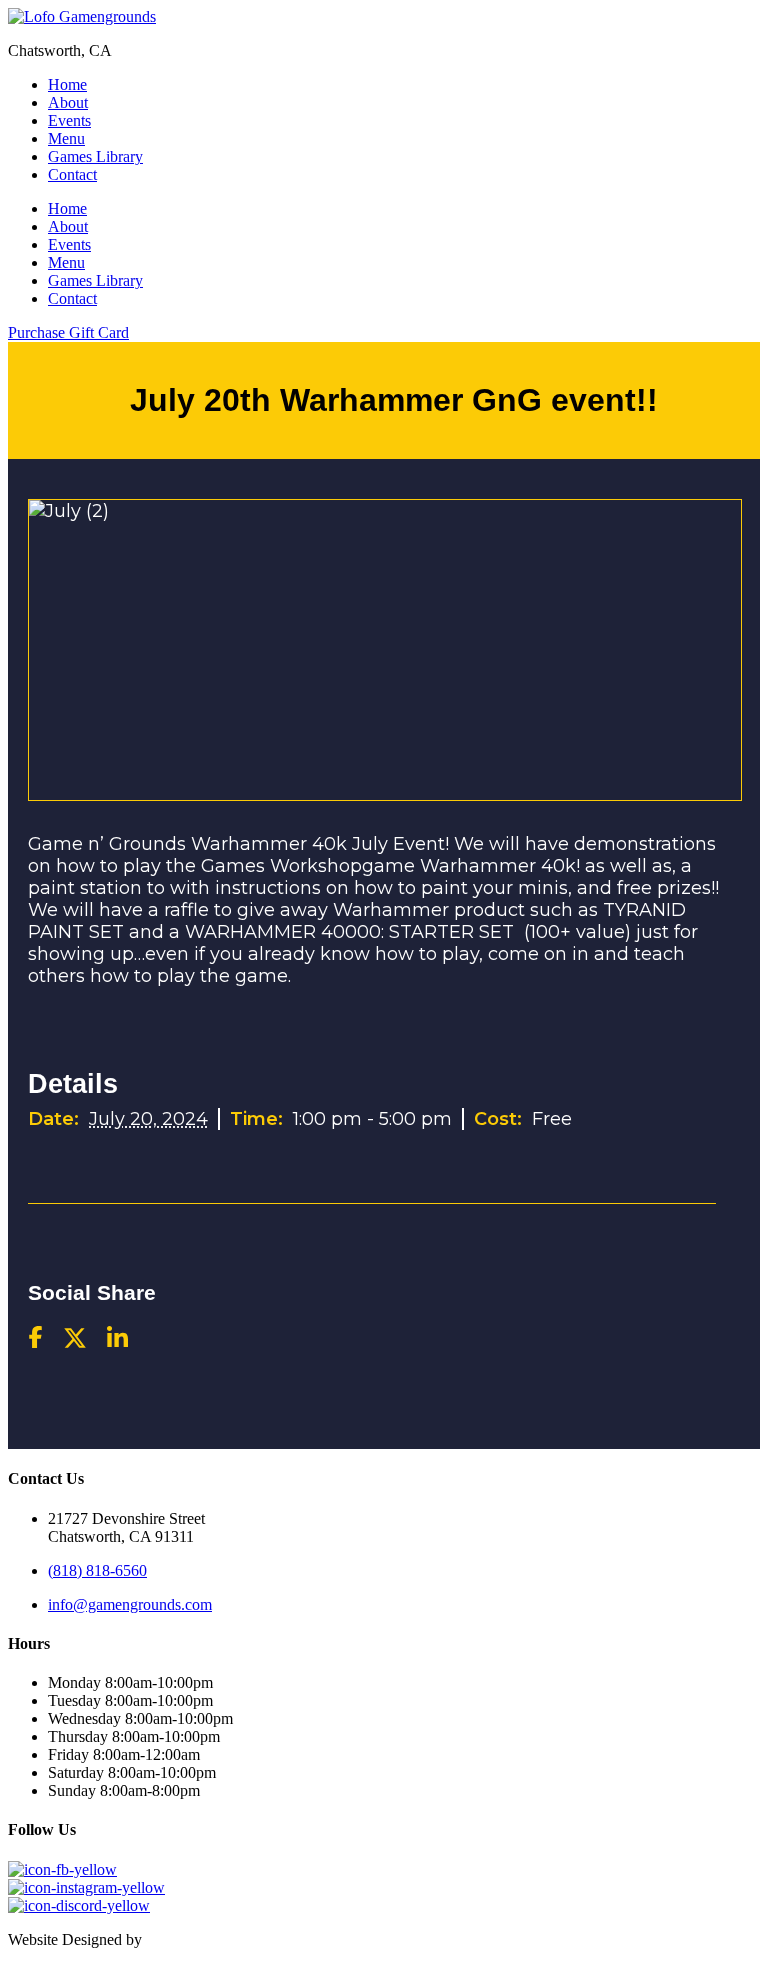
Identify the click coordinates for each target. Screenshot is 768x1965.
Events (69, 120)
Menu (66, 138)
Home (67, 84)
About (68, 102)
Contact (72, 174)
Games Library (95, 156)
